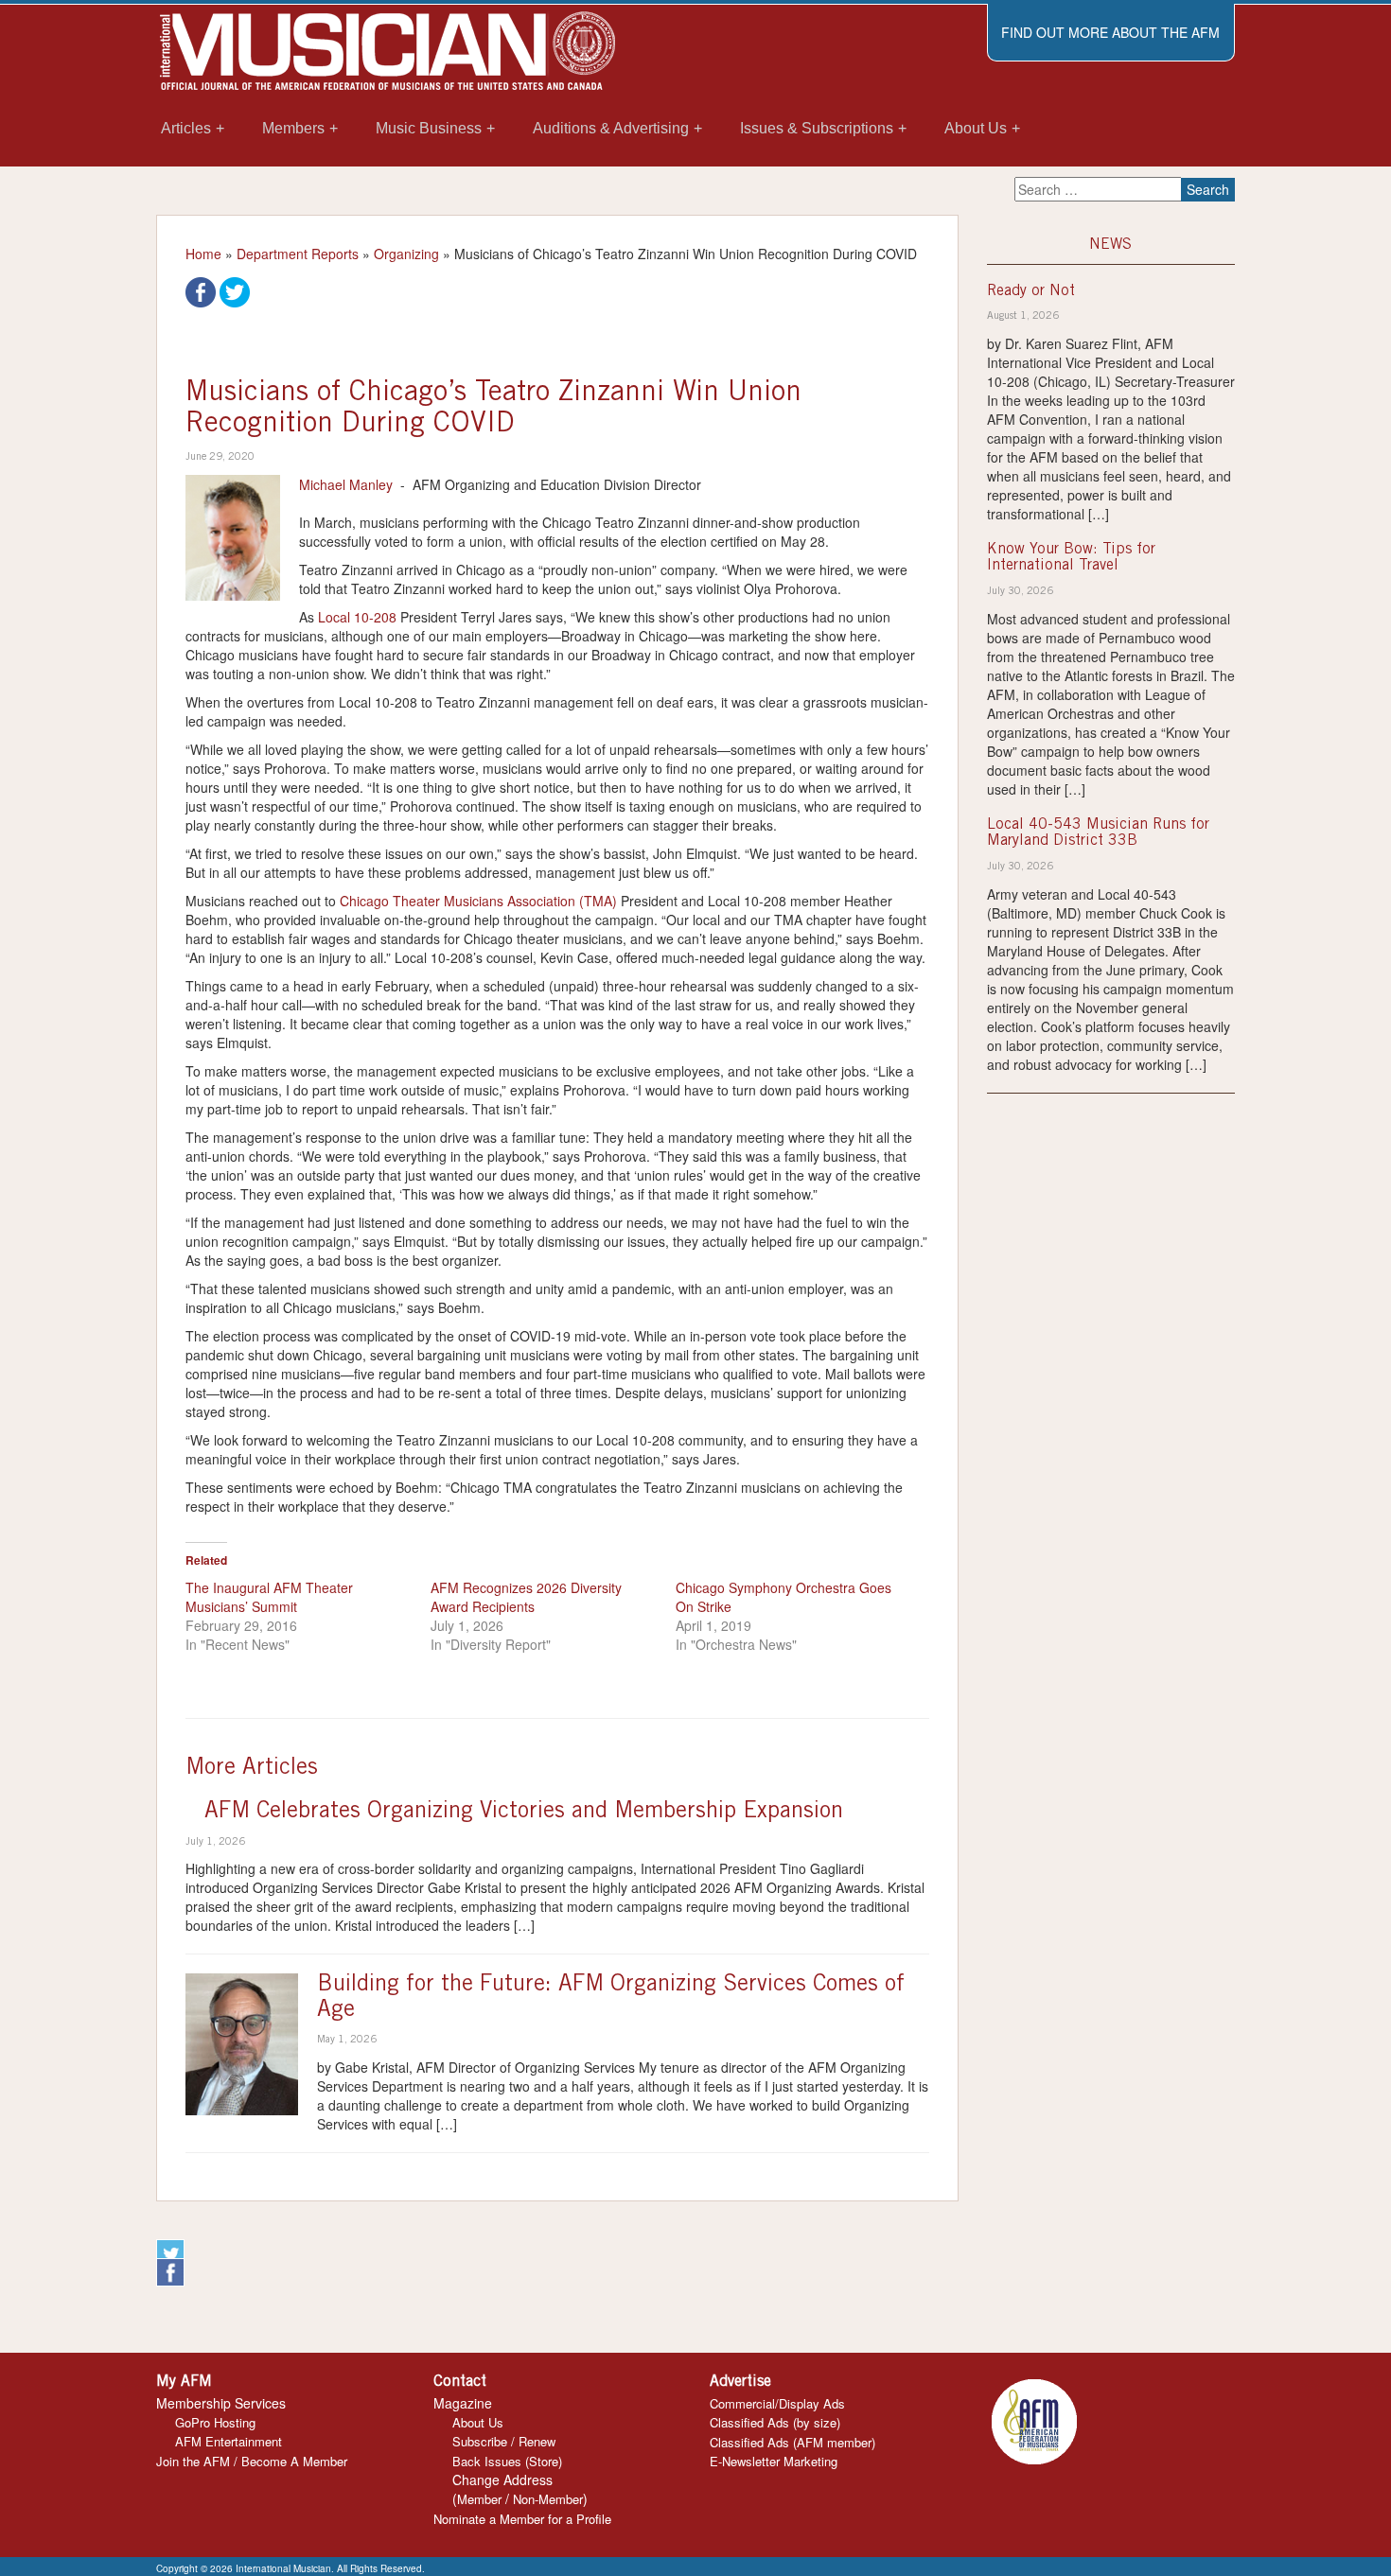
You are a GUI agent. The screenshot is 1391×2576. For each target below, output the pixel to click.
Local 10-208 (357, 617)
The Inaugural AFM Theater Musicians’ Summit (269, 1597)
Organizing (406, 254)
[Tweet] (235, 290)
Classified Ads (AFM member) (792, 2442)
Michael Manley (346, 484)
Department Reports (298, 254)
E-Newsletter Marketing (774, 2461)
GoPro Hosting (215, 2422)
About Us (478, 2422)
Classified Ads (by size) (775, 2422)
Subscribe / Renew (504, 2441)
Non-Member (548, 2499)
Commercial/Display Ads (777, 2403)
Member (479, 2499)
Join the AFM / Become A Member (252, 2461)
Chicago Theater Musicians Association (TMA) (478, 901)
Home (203, 254)
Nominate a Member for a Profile (522, 2519)
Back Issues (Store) (507, 2461)
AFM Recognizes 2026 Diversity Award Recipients (526, 1597)
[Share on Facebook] (201, 290)
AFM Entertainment (229, 2441)
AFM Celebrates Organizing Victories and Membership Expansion (524, 1813)
